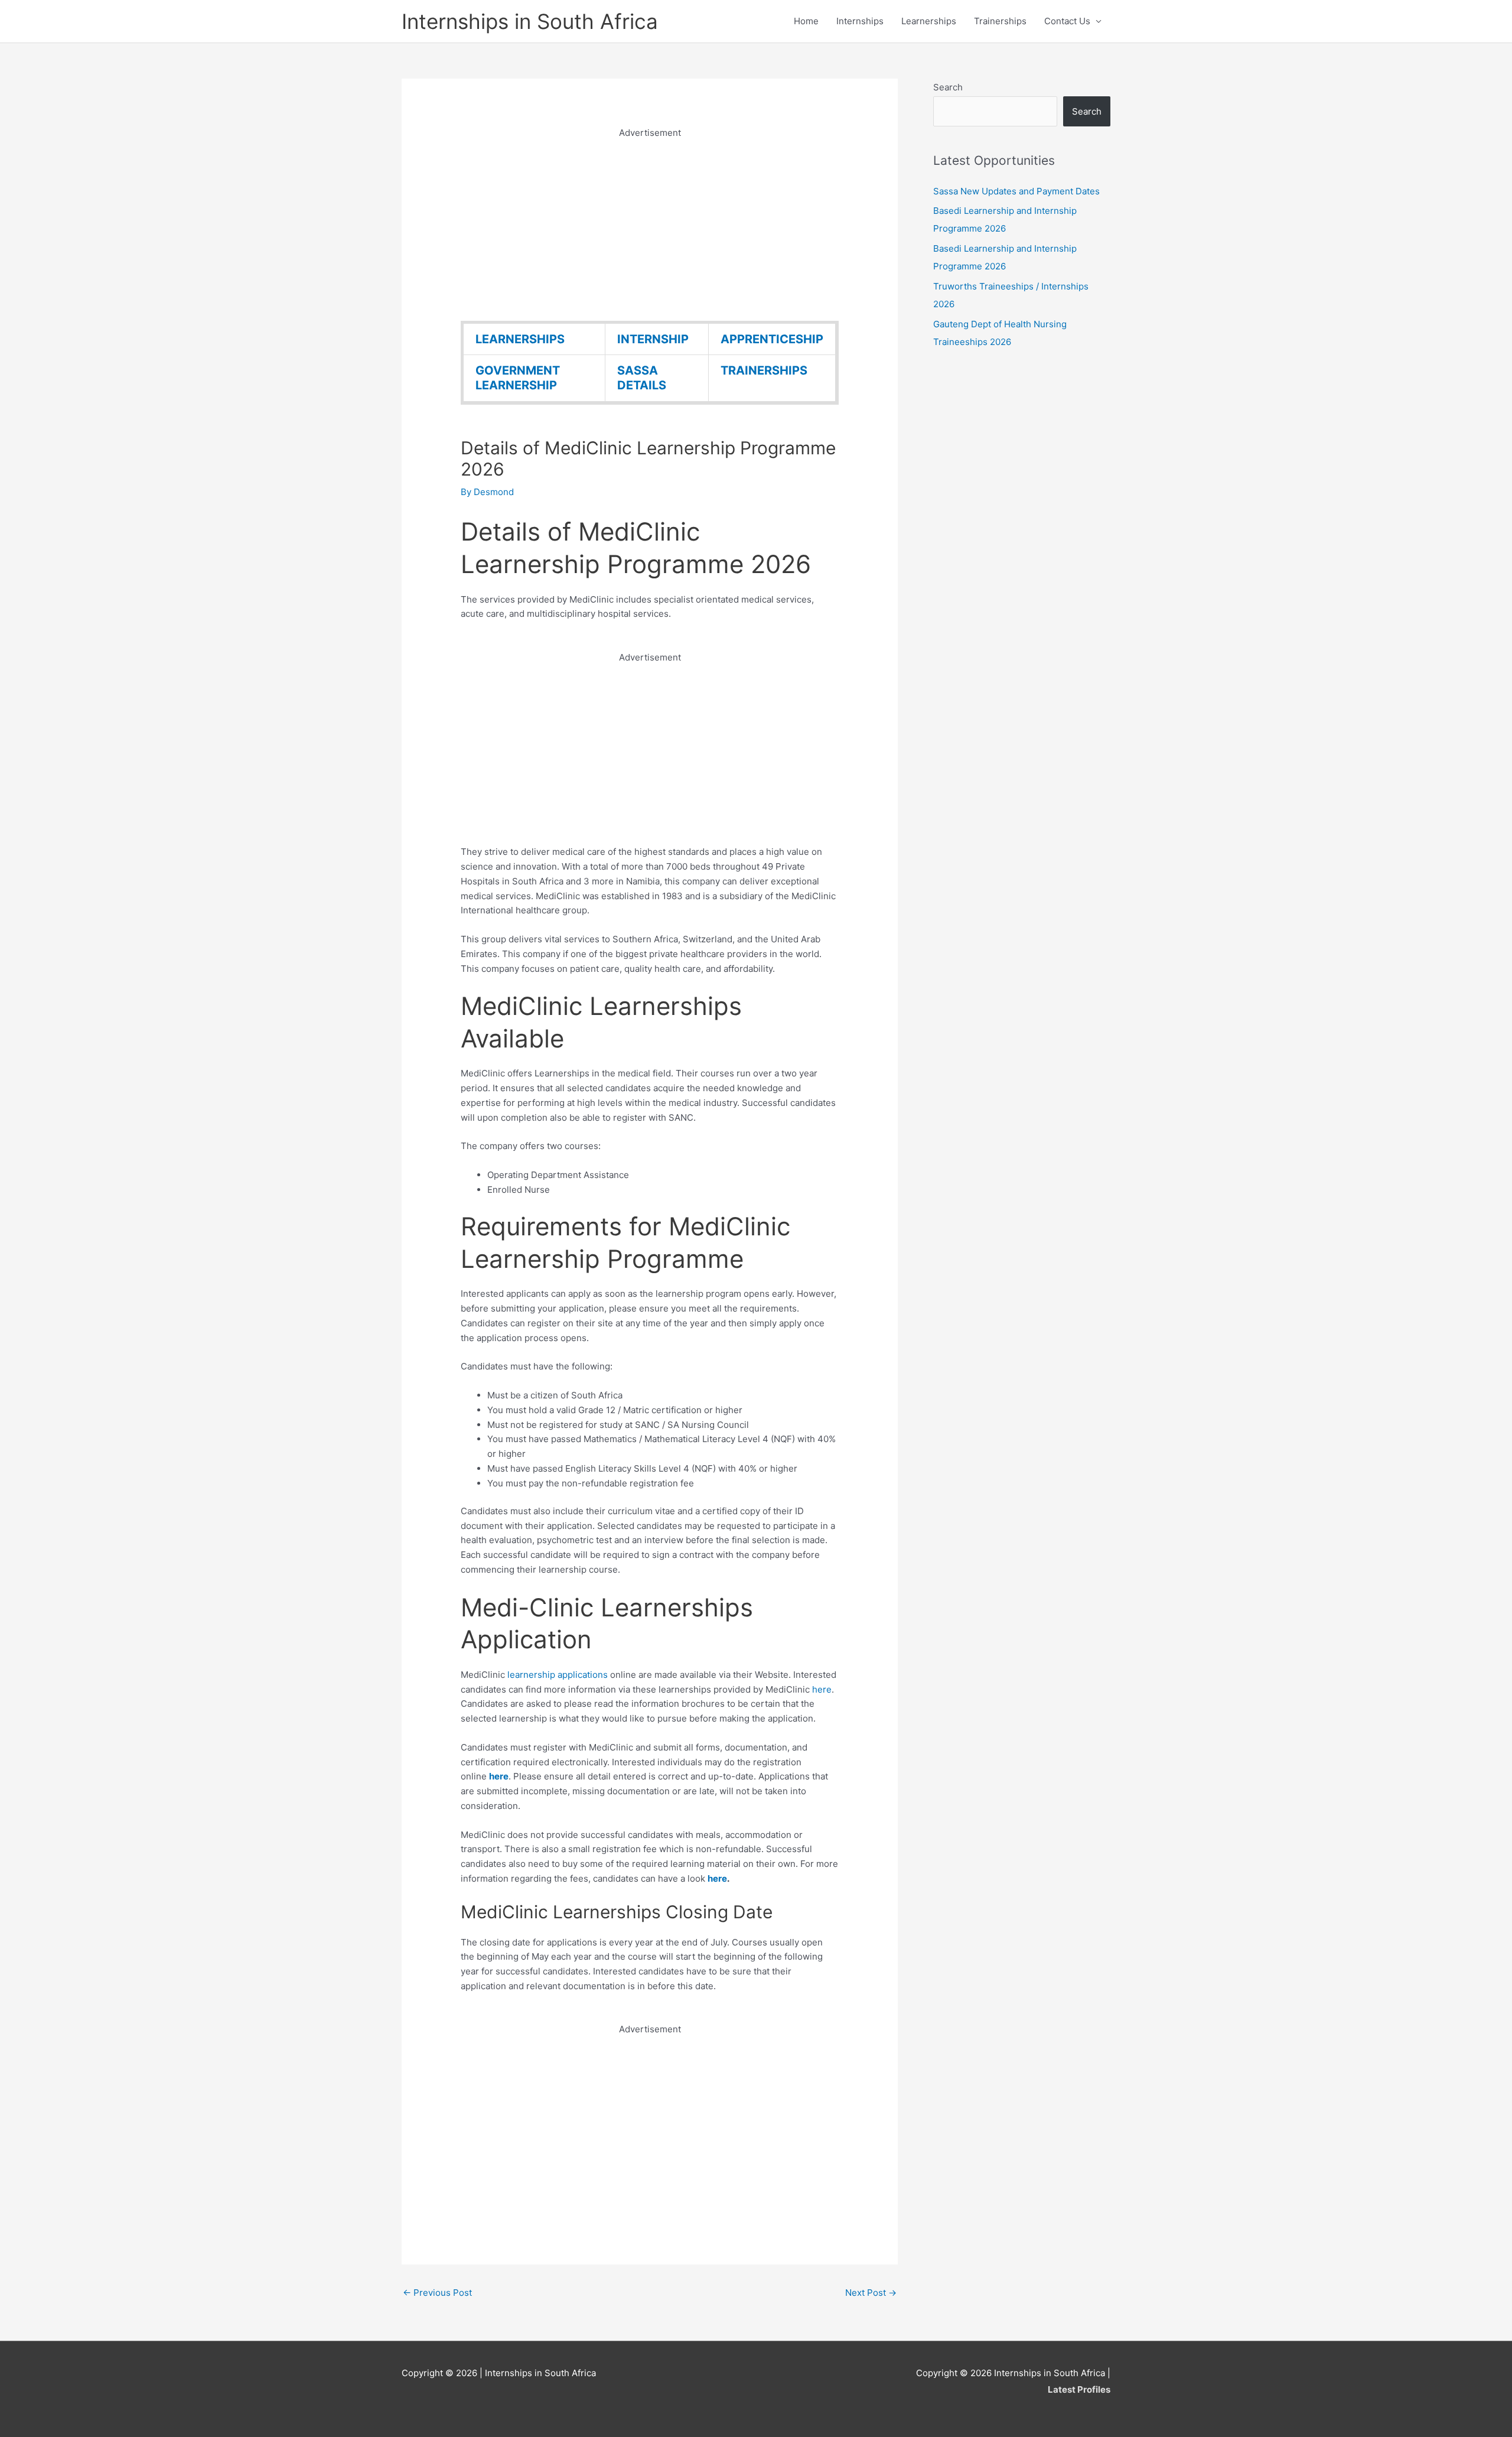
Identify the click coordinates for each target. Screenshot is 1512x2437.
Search (948, 87)
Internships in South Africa (530, 21)
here (822, 1689)
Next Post (871, 2293)
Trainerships (1000, 21)
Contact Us (1067, 21)
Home (806, 21)
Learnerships (929, 21)
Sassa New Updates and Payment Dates (1016, 191)
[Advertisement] (650, 223)
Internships (860, 21)
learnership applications (558, 1675)
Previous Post (437, 2293)
